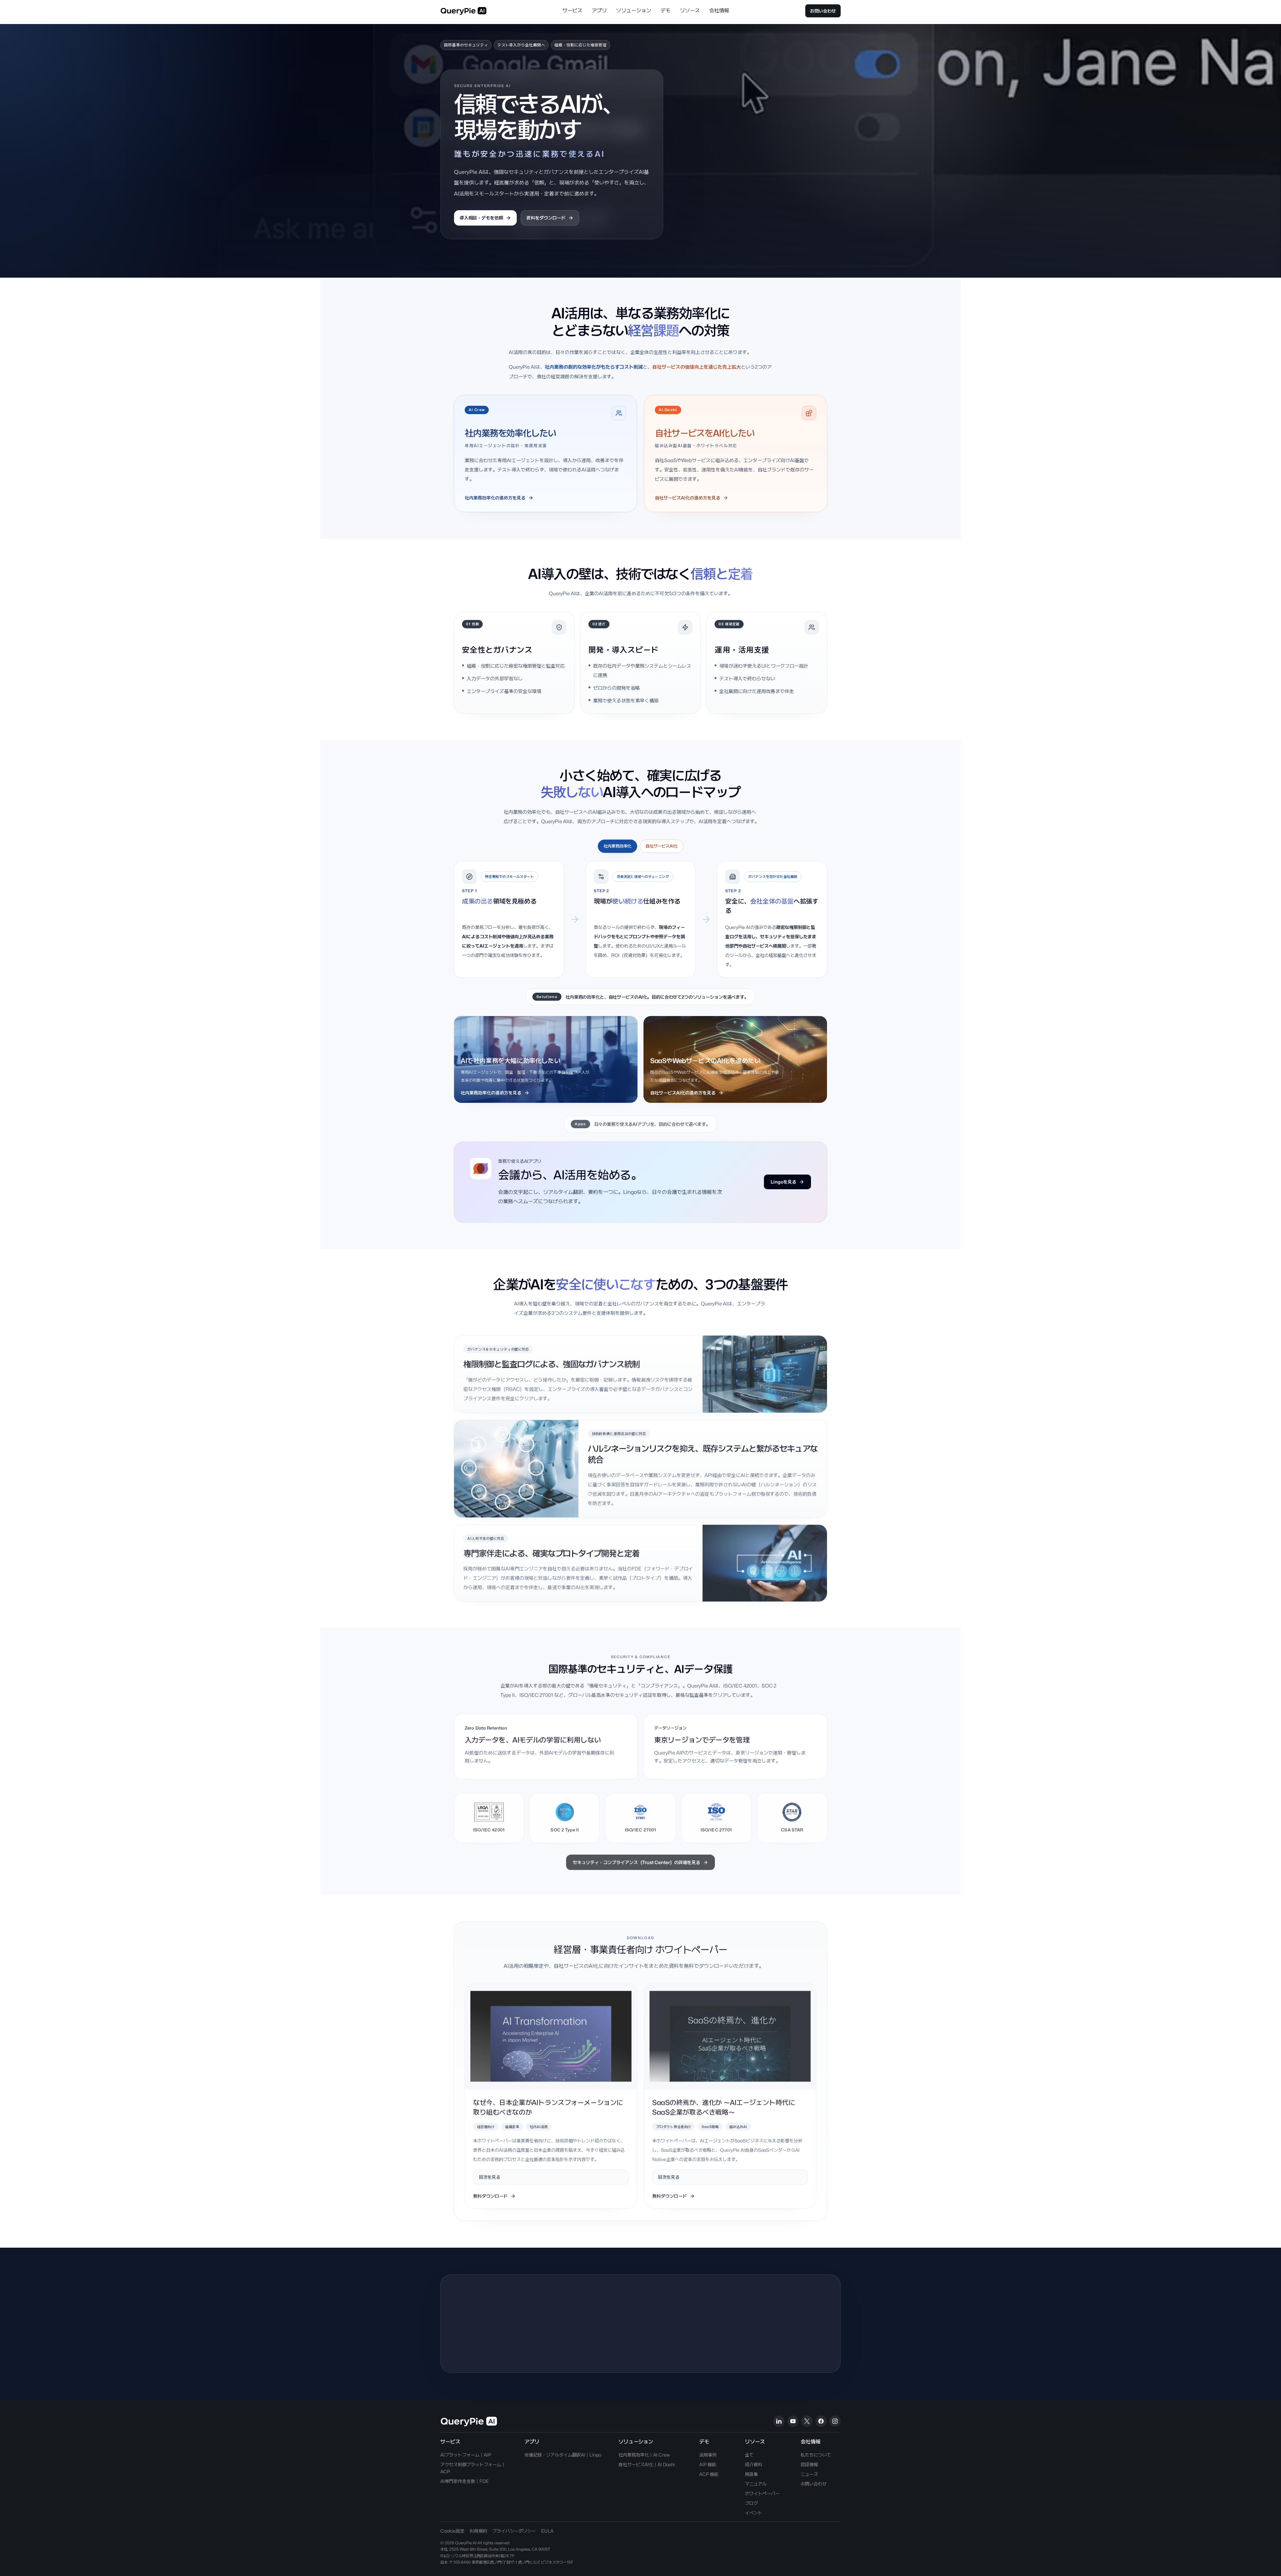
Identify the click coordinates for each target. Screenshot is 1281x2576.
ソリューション (634, 11)
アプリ (599, 11)
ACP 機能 (709, 2474)
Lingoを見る (783, 1182)
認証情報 (809, 2464)
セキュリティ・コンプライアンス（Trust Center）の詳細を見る (636, 1860)
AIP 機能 (708, 2464)
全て (749, 2455)
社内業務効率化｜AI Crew (644, 2455)
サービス (572, 11)
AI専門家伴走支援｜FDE (465, 2481)
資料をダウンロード (546, 218)
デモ (666, 11)
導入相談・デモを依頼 (481, 218)
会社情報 (719, 11)
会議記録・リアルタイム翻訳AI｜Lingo (563, 2455)
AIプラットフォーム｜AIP (466, 2455)
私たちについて (816, 2455)
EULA (547, 2531)
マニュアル (756, 2484)
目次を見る (490, 2176)
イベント (754, 2513)
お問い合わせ (823, 11)
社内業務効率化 (617, 846)
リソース (690, 11)
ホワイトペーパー (762, 2493)
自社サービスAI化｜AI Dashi (647, 2464)
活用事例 (708, 2455)
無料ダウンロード (490, 2195)
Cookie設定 (452, 2531)
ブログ (751, 2503)
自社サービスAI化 (662, 846)
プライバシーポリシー (514, 2531)
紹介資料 (754, 2464)
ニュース (809, 2474)
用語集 (751, 2474)
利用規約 (478, 2531)
